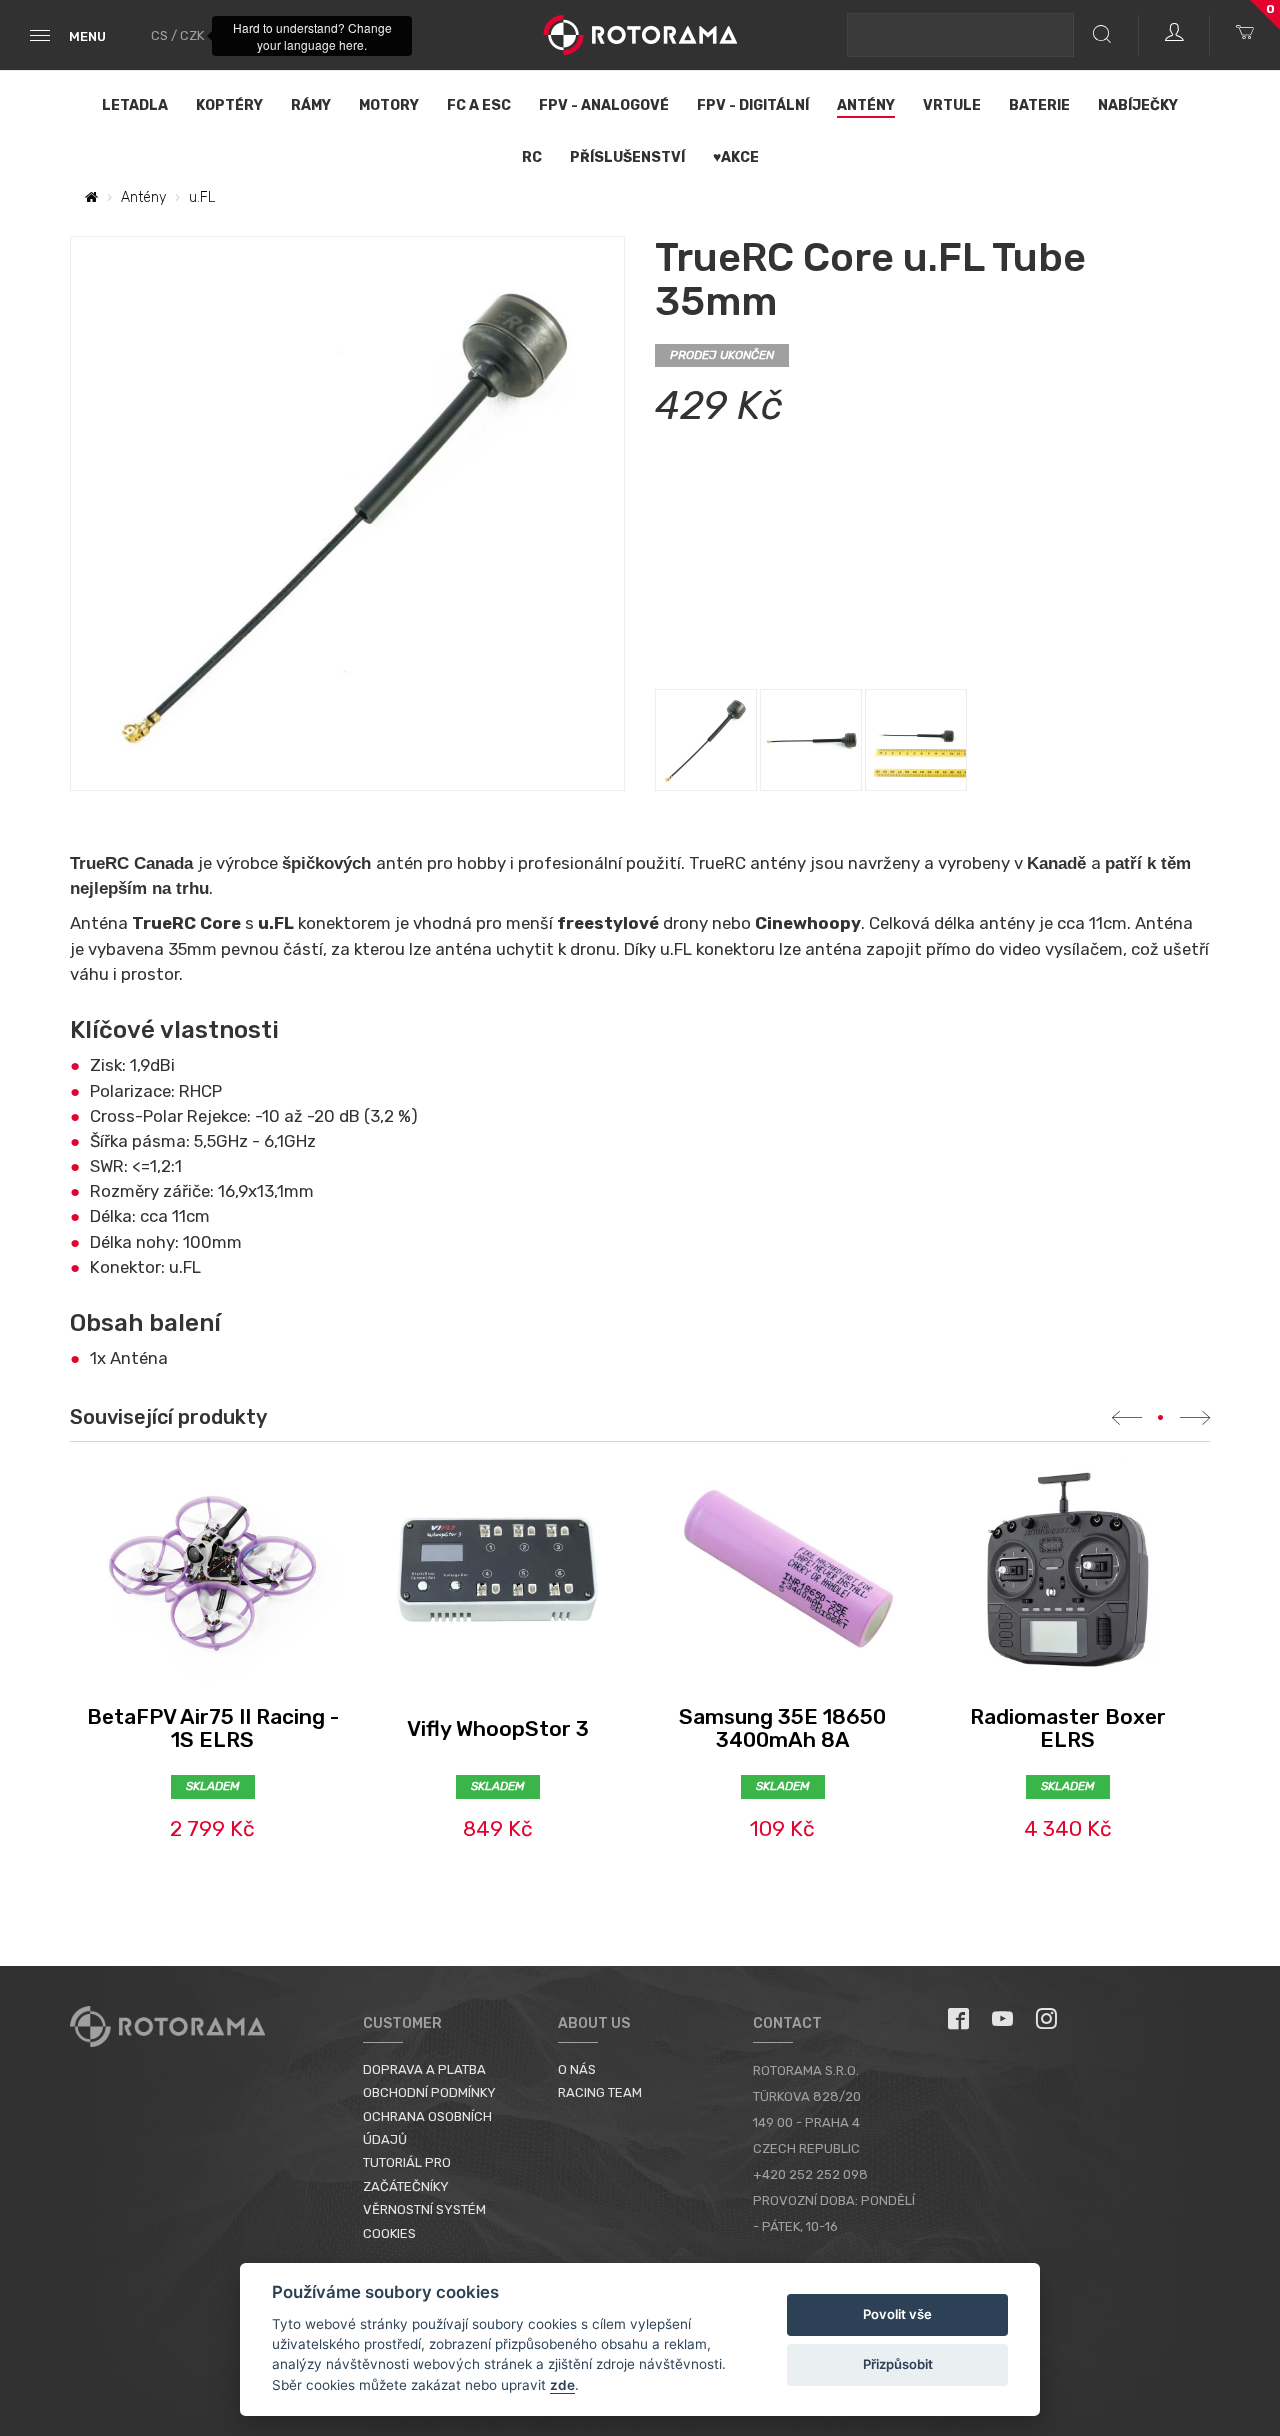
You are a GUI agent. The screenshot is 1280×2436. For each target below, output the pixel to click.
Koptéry (229, 105)
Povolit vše (897, 2314)
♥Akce (736, 157)
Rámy (311, 105)
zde (562, 2385)
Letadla (135, 105)
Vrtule (952, 105)
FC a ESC (479, 105)
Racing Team (600, 2092)
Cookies (389, 2233)
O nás (577, 2069)
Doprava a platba (424, 2069)
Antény (866, 105)
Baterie (1039, 105)
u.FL (202, 197)
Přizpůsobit (898, 2364)
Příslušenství (627, 157)
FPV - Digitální (753, 105)
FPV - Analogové (604, 105)
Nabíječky (1138, 105)
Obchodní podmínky (429, 2092)
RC (532, 157)
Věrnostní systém (424, 2209)
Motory (389, 105)
